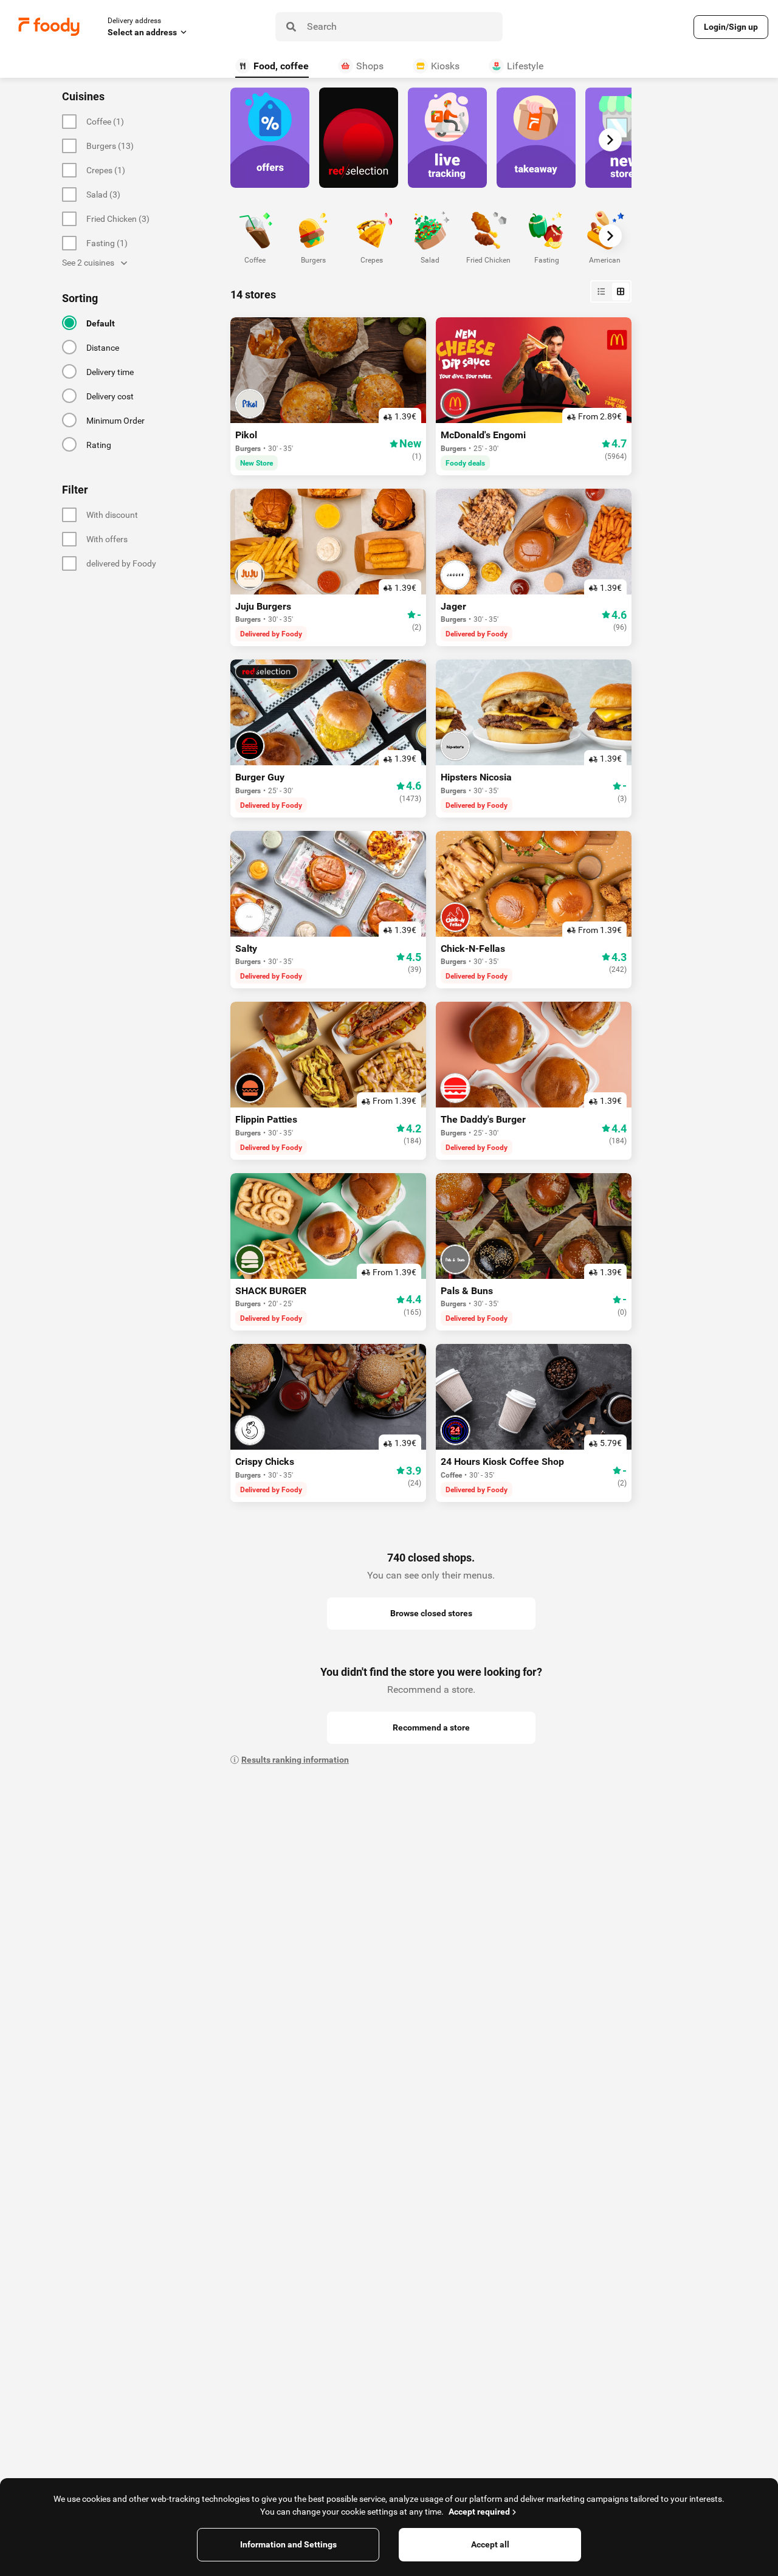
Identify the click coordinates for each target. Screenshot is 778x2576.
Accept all (490, 2544)
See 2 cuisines (88, 263)
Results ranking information (295, 1760)
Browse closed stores (431, 1613)
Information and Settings (288, 2544)
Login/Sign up (731, 27)
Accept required (479, 2512)
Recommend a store (431, 1727)
